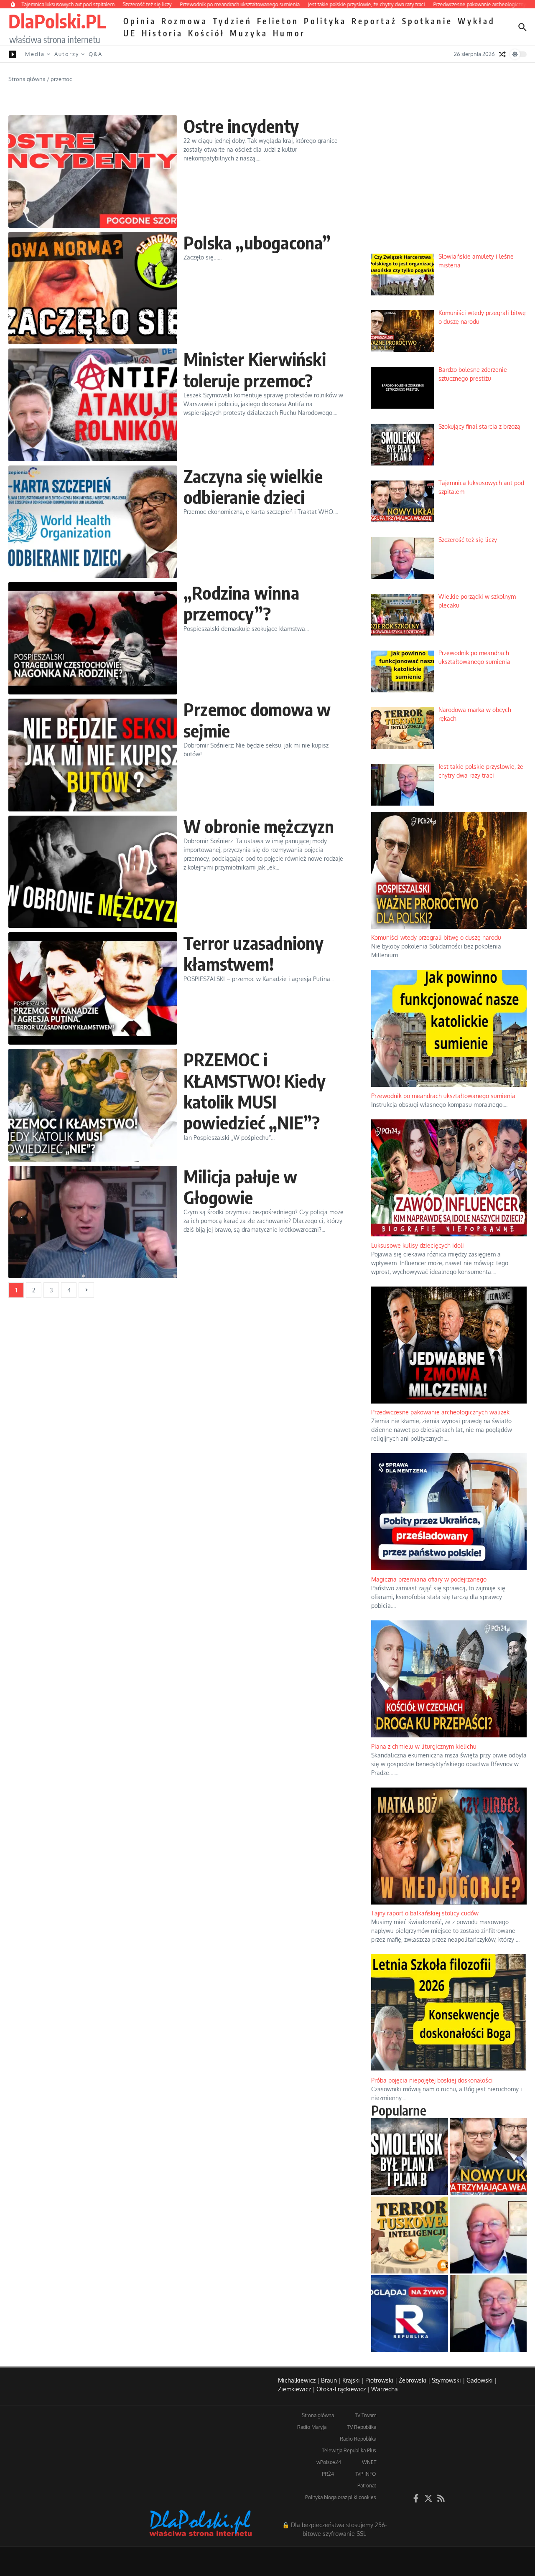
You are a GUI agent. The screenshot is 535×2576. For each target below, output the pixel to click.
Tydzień (232, 21)
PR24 (328, 2474)
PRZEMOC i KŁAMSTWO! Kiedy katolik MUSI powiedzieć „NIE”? (255, 1091)
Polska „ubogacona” (257, 242)
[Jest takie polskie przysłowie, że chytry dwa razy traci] (488, 2314)
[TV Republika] (410, 2314)
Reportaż (374, 21)
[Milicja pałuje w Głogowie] (93, 1222)
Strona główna (27, 79)
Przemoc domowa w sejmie (257, 720)
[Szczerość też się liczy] (488, 2235)
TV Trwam (366, 2415)
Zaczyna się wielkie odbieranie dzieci (253, 486)
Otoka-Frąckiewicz (341, 2389)
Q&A (96, 54)
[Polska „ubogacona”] (93, 288)
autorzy (67, 54)
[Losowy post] (502, 54)
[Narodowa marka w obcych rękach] (410, 2235)
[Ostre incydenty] (93, 172)
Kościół (206, 33)
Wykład (476, 21)
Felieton (278, 21)
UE (130, 33)
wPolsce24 (329, 2462)
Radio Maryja (312, 2427)
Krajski (351, 2380)
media (35, 54)
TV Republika (362, 2427)
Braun (329, 2380)
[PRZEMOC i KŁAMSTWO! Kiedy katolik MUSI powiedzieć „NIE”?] (93, 1105)
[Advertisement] (449, 184)
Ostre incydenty (241, 126)
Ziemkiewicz (294, 2389)
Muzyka (249, 33)
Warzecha (385, 2389)
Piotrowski (379, 2380)
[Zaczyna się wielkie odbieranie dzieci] (93, 522)
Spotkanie (427, 21)
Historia (162, 33)
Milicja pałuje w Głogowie (240, 1187)
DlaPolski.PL (57, 21)
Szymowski (446, 2380)
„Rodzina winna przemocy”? (241, 603)
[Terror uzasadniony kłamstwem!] (93, 988)
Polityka (325, 21)
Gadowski (480, 2380)
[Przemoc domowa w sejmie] (93, 755)
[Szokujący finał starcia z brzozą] (410, 2156)
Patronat (367, 2486)
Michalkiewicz (297, 2380)
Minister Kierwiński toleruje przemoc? (255, 369)
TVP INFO (366, 2474)
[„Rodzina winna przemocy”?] (93, 638)
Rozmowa (185, 21)
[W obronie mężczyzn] (93, 872)
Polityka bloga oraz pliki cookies (341, 2497)
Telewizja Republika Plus (349, 2450)
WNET (369, 2462)
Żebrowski (413, 2380)
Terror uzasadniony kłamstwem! (254, 953)
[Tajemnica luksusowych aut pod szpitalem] (488, 2156)
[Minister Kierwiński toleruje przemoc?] (93, 405)
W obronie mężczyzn (259, 826)
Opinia (140, 21)
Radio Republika (358, 2439)
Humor (289, 33)
